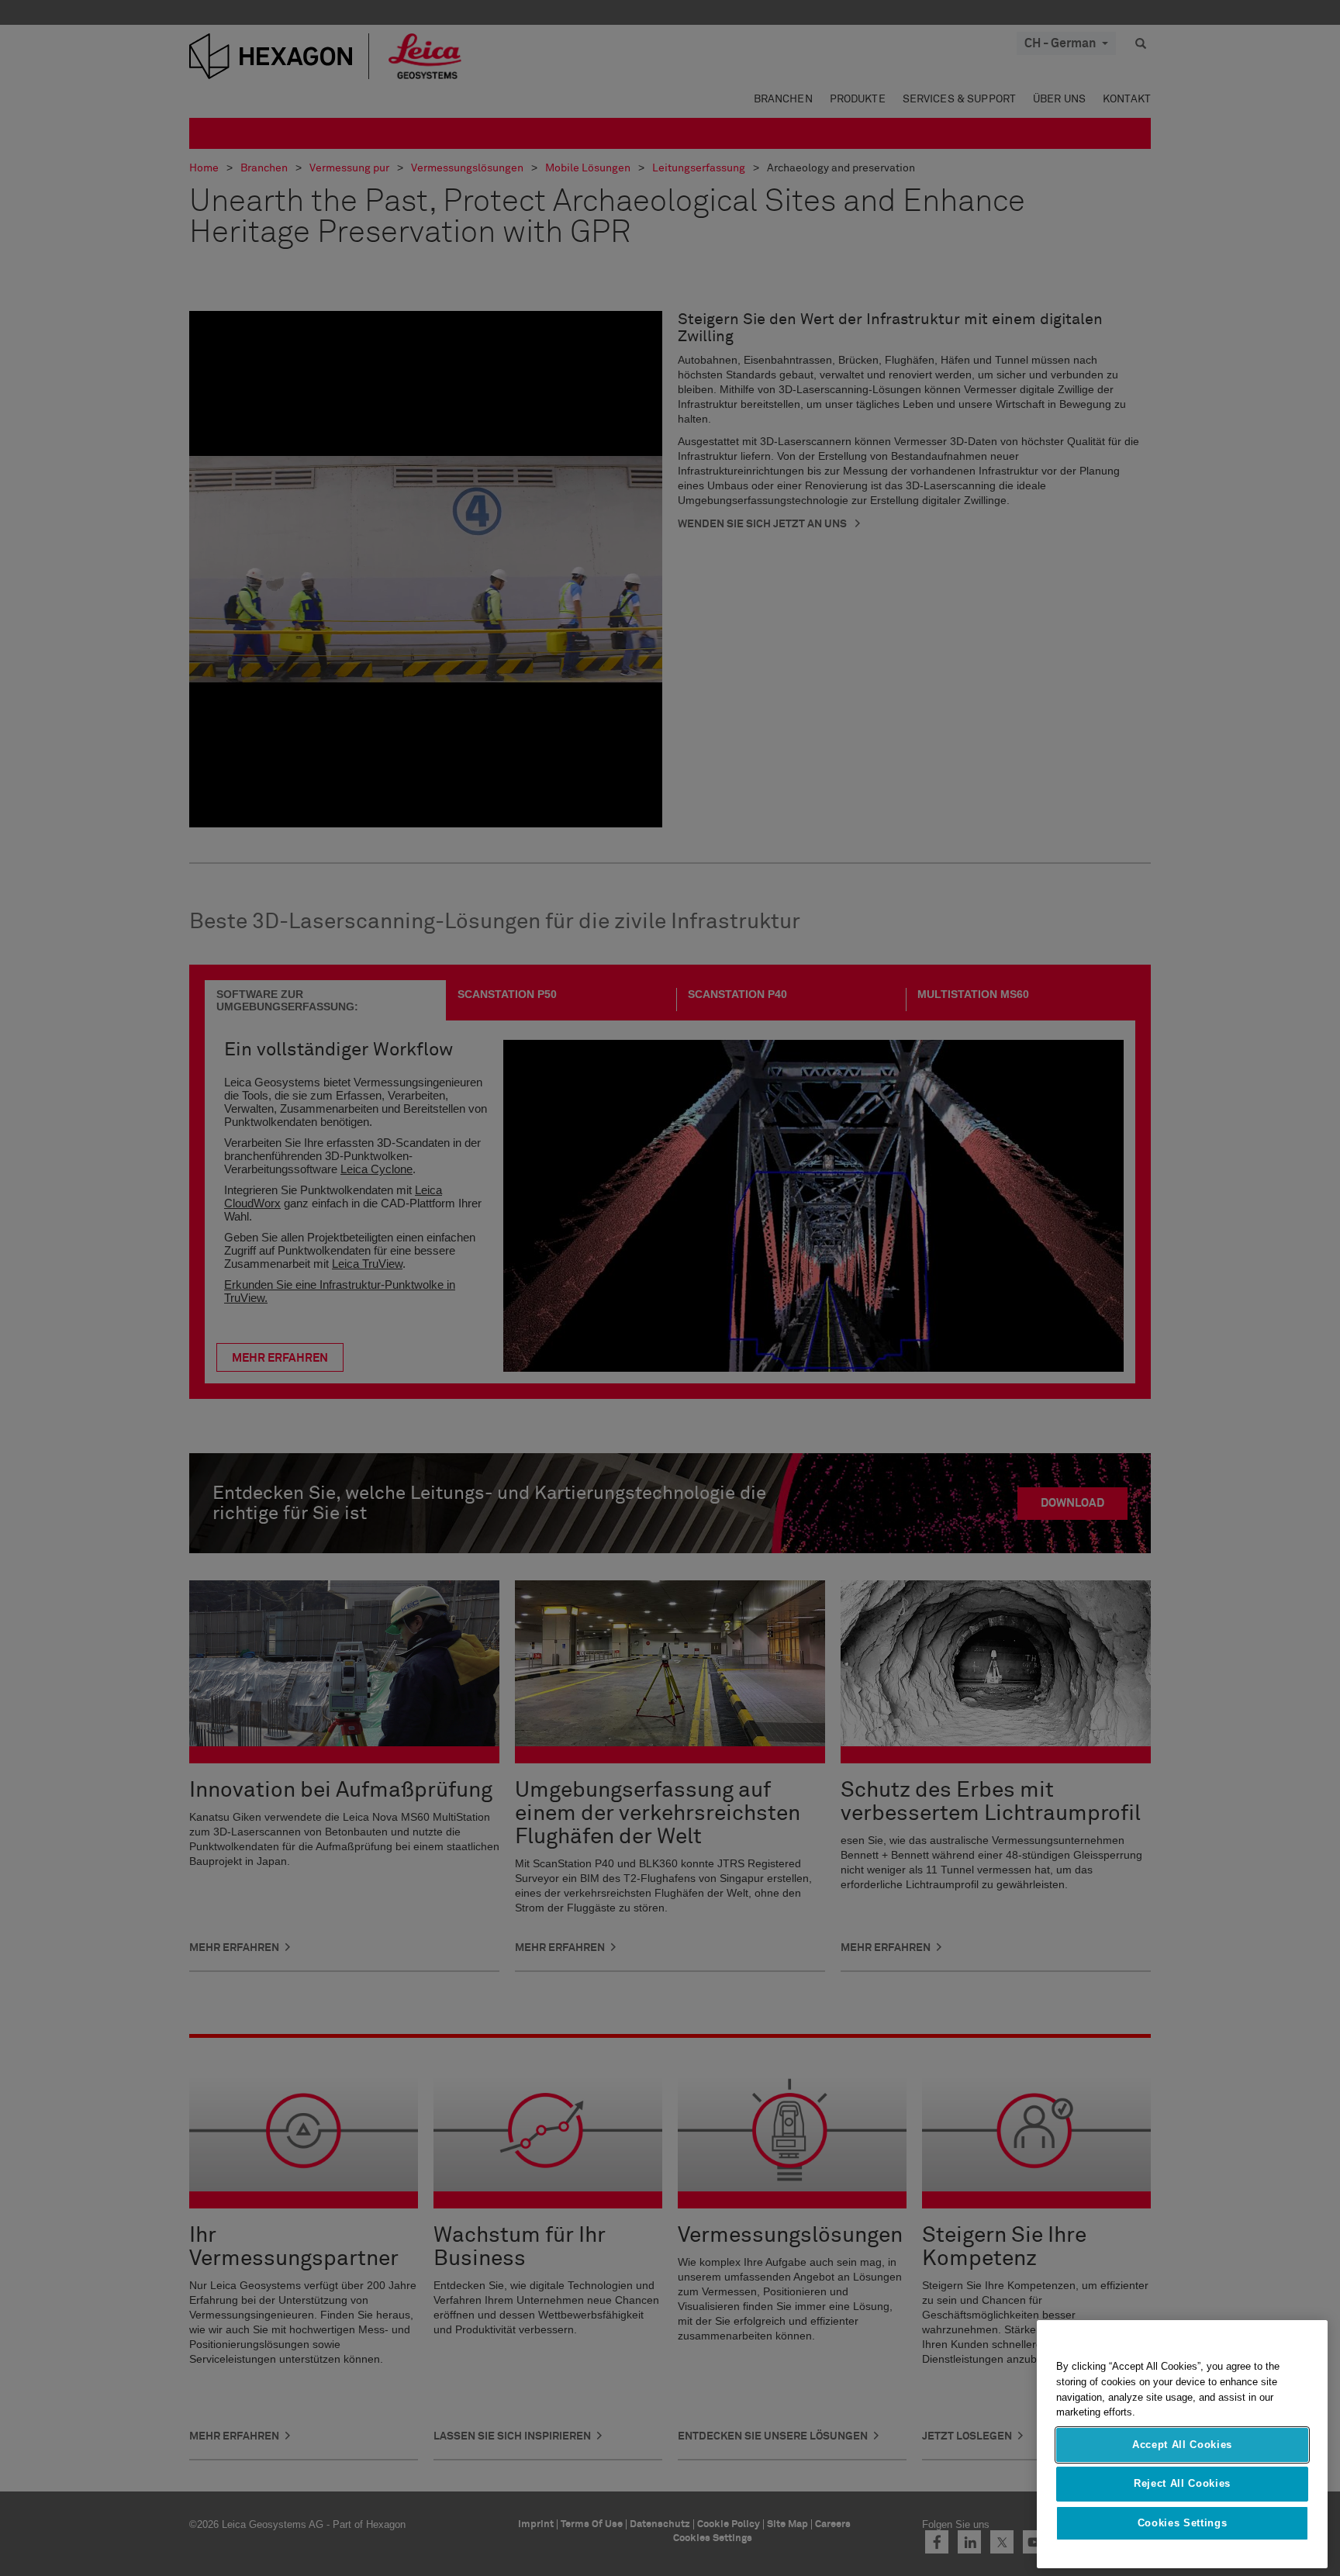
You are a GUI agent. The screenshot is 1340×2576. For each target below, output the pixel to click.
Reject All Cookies (1182, 2483)
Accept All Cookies (1182, 2445)
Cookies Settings (1183, 2523)
